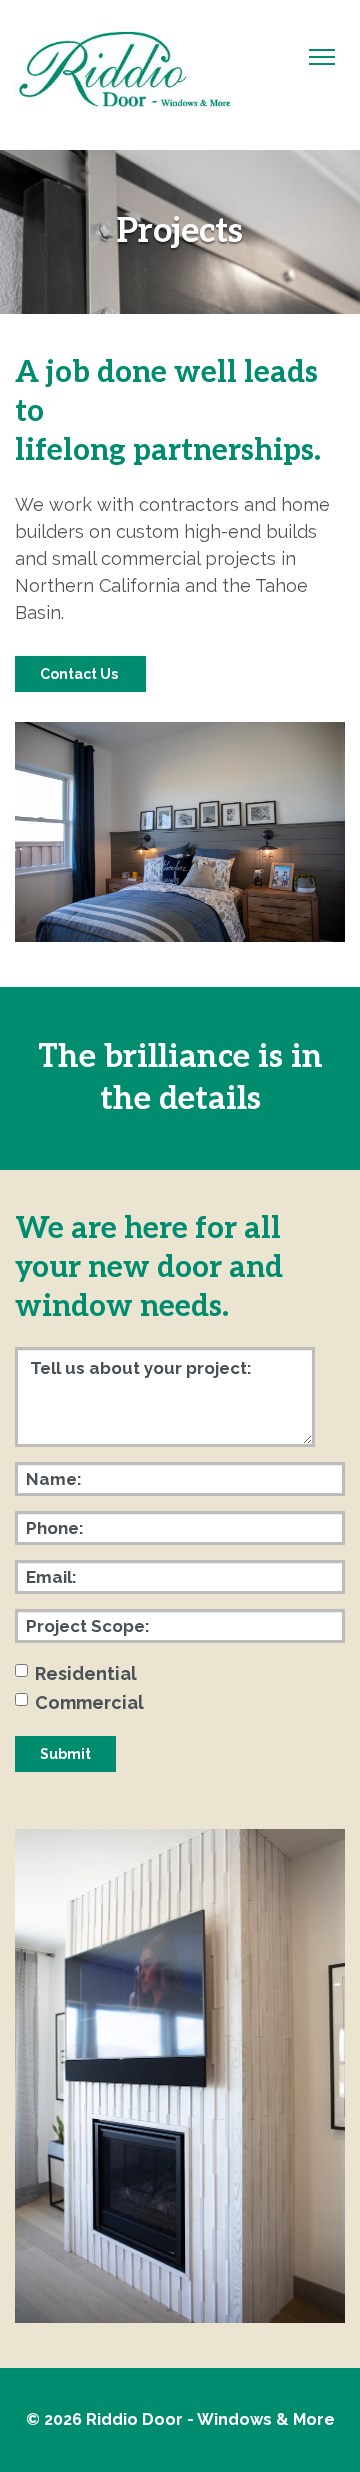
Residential (86, 1673)
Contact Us (80, 674)
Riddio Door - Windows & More (210, 2419)
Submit (65, 1754)
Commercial (89, 1702)
